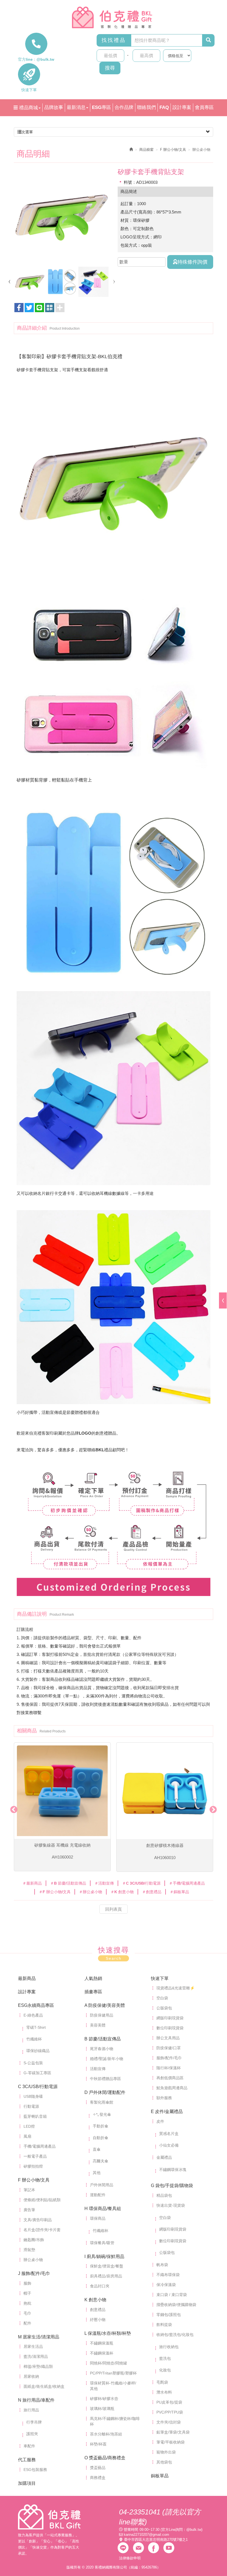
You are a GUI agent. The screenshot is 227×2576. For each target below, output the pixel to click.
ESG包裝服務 (35, 2470)
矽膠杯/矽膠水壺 (104, 2399)
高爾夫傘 (100, 2161)
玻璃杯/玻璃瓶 (102, 2409)
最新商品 (27, 1978)
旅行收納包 (169, 2347)
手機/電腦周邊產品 (40, 2146)
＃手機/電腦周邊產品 (187, 1883)
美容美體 (98, 2025)
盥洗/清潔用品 (36, 2356)
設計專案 (27, 1992)
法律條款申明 (130, 2558)
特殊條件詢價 (192, 262)
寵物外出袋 (166, 2452)
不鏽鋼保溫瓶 (102, 2343)
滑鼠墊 (29, 2250)
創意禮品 (98, 2310)
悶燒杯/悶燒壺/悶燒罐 (109, 2363)
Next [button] (212, 1808)
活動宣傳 (98, 2069)
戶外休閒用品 (102, 2185)
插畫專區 (93, 1992)
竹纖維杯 (34, 2039)
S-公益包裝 (33, 2063)
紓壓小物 (98, 2320)
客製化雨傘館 (102, 2102)
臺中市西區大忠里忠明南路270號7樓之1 (156, 2540)
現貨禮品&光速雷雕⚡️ (176, 1988)
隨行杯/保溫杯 (169, 2068)
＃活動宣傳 (104, 1883)
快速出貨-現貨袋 (171, 2205)
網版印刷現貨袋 (170, 2018)
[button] (50, 308)
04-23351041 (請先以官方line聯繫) (160, 2517)
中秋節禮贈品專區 (105, 2079)
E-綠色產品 (33, 2015)
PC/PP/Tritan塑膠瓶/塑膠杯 (113, 2373)
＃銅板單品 (179, 1892)
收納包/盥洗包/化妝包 (175, 2335)
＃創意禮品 (152, 1892)
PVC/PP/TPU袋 (170, 2412)
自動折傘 (100, 2138)
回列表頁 (114, 1909)
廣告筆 (29, 2210)
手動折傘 (100, 2126)
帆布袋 (162, 2265)
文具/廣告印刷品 (38, 2220)
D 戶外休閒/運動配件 (105, 2092)
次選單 (27, 132)
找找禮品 (114, 40)
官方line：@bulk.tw (36, 59)
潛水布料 (164, 2392)
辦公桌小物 (33, 2260)
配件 (27, 2323)
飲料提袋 (164, 2325)
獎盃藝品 (98, 2468)
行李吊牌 (34, 2422)
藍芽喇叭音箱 (35, 2116)
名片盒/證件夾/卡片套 (42, 2230)
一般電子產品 (35, 2156)
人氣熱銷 (93, 1978)
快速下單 (29, 90)
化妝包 (165, 2370)
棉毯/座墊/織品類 (38, 2366)
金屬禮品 (164, 2157)
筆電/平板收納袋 (171, 2442)
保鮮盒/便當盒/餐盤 (107, 2266)
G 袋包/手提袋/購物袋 (172, 2186)
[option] (62, 216)
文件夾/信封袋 (169, 2422)
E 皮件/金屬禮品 (167, 2112)
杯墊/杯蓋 (98, 2444)
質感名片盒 (169, 2134)
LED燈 (29, 2126)
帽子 (27, 2293)
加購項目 (27, 2483)
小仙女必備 (169, 2145)
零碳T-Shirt (36, 2027)
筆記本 (29, 2190)
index (49, 2517)
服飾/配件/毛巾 (169, 2058)
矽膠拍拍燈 (33, 2166)
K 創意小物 (95, 2300)
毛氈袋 (162, 2382)
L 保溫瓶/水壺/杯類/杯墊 (108, 2333)
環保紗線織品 (38, 2051)
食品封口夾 (100, 2286)
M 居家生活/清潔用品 (39, 2337)
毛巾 (27, 2313)
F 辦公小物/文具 (173, 150)
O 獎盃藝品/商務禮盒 (105, 2458)
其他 (97, 2173)
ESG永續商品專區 (36, 2005)
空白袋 (162, 1998)
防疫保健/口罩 (169, 2048)
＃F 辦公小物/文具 (55, 1892)
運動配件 (98, 2195)
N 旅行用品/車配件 (36, 2400)
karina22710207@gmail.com (146, 2535)
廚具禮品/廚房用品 (106, 2276)
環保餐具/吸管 (102, 2243)
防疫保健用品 (102, 2015)
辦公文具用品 (168, 2038)
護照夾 (32, 2434)
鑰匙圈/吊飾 (34, 2240)
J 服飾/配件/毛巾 (34, 2273)
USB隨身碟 (33, 2096)
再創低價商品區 (170, 2078)
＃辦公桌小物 (91, 1892)
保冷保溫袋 (166, 2285)
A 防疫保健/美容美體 (105, 2005)
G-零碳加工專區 (37, 2073)
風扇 (27, 2136)
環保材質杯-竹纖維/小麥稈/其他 (113, 2386)
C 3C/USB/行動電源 (38, 2087)
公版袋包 (164, 2008)
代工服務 (27, 2460)
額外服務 (164, 2098)
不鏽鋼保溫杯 (102, 2353)
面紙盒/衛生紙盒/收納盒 (44, 2386)
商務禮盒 (98, 2478)
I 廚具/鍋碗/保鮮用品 (104, 2256)
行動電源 (31, 2106)
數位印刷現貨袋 (170, 2028)
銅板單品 (160, 2476)
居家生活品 (33, 2346)
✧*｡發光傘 (102, 2114)
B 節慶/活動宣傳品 (103, 2039)
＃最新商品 (32, 1883)
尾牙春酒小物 (102, 2049)
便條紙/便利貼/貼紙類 (42, 2200)
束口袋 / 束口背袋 (172, 2295)
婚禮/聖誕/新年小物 (107, 2059)
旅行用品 (31, 2410)
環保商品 (98, 2218)
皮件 (160, 2121)
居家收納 (31, 2376)
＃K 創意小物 (122, 1892)
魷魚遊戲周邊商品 (172, 2088)
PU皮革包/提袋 (169, 2402)
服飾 (27, 2283)
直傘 (97, 2149)
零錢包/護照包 (169, 2315)
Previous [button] (12, 1808)
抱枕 (27, 2303)
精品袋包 (164, 2195)
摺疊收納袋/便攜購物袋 (176, 2305)
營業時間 (131, 2530)
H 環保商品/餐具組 (103, 2209)
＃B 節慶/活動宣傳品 (68, 1883)
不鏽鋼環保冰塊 (173, 2170)
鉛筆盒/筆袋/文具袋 (173, 2432)
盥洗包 (165, 2358)
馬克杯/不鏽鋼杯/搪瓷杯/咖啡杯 (115, 2421)
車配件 (29, 2446)
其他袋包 (164, 2462)
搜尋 (110, 68)
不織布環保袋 (168, 2275)
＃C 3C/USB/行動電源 (141, 1883)
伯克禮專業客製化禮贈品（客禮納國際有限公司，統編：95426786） (114, 17)
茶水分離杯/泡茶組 (106, 2434)
